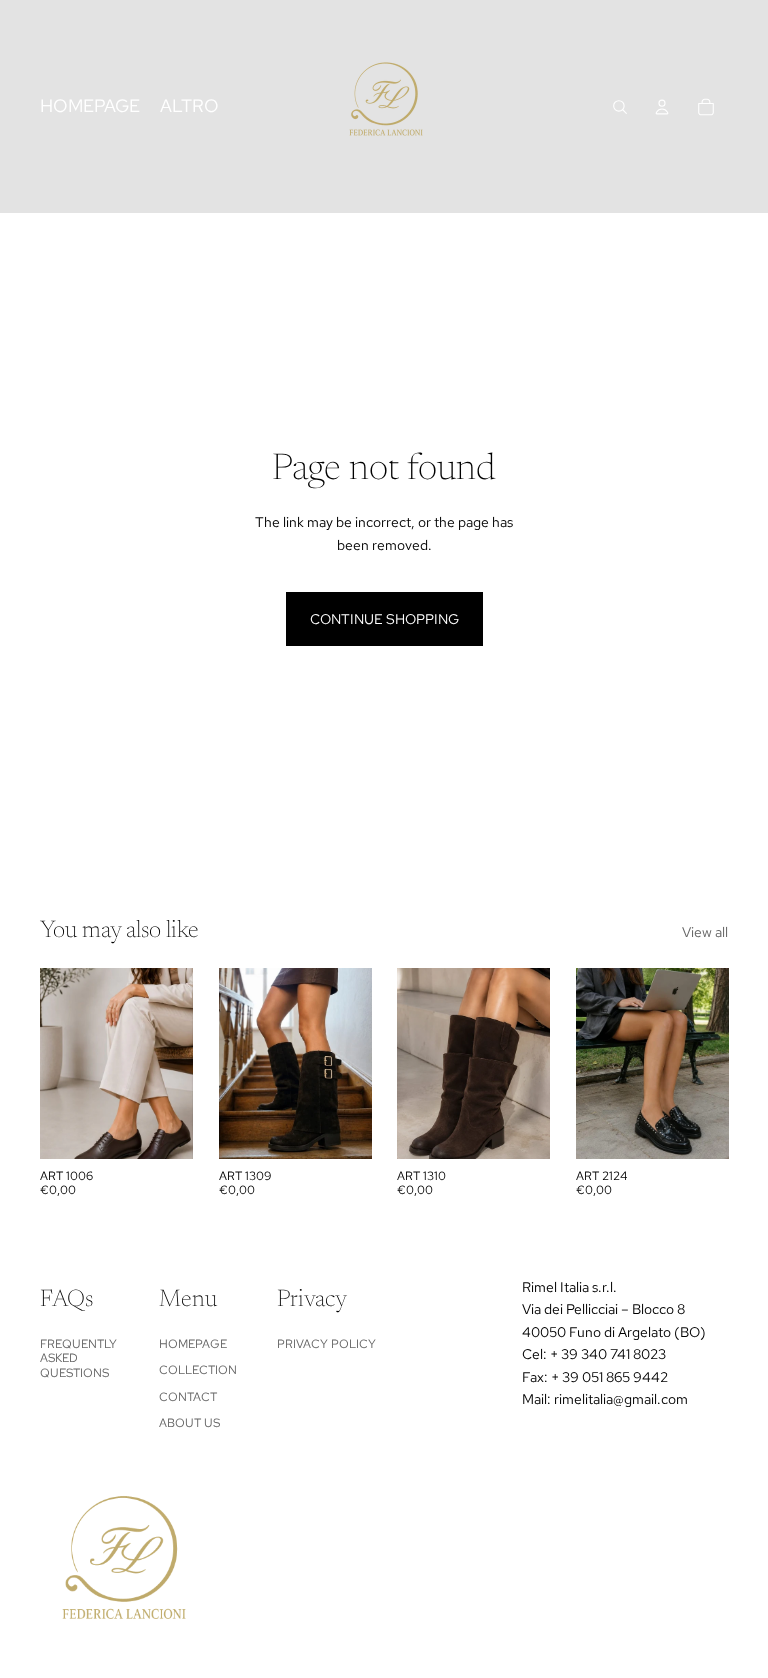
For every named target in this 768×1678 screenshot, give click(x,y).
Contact (188, 1397)
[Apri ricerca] (620, 107)
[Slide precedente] (55, 1063)
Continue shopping (384, 619)
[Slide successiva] (176, 1063)
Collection (198, 1370)
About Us (189, 1423)
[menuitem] (189, 107)
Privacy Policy (326, 1344)
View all (705, 932)
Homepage (193, 1344)
